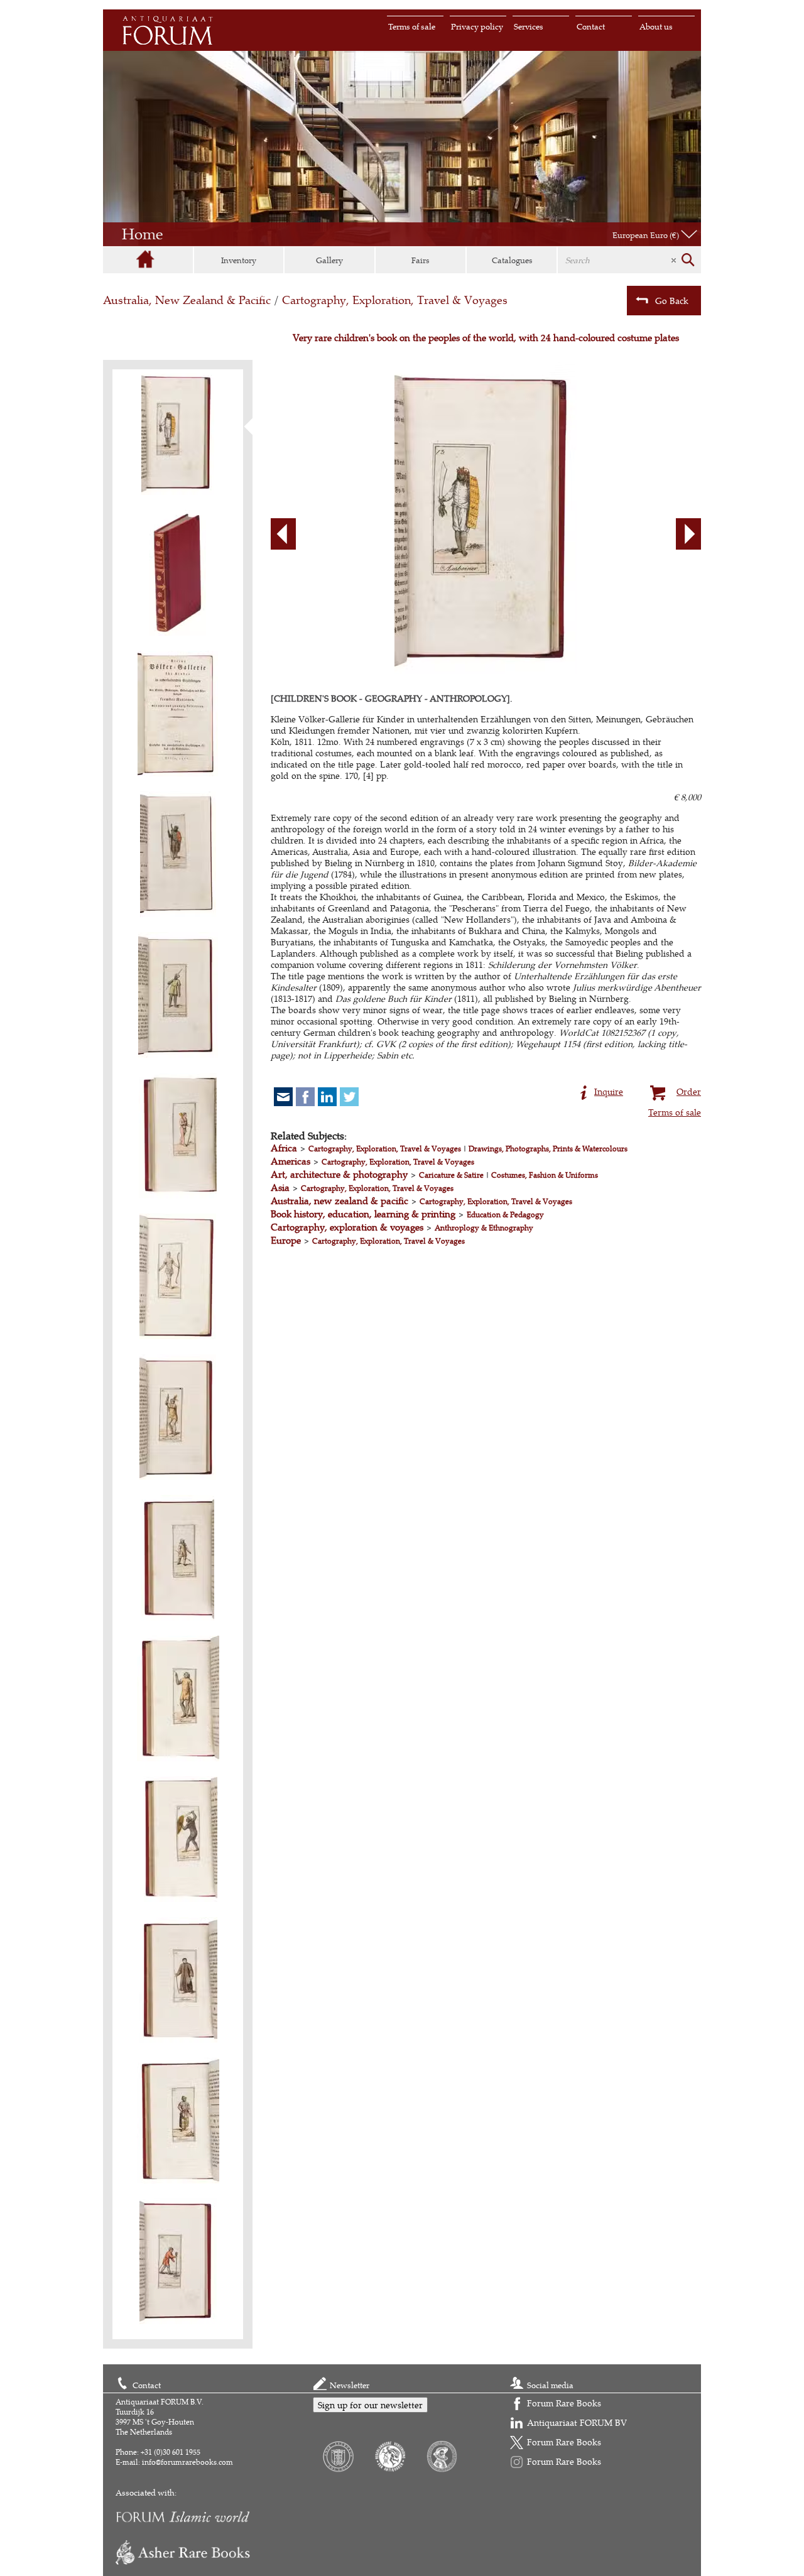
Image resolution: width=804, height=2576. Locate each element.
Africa (284, 1148)
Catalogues (512, 260)
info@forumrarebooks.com (187, 2462)
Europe (286, 1240)
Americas (291, 1161)
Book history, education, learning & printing (363, 1214)
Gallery (329, 260)
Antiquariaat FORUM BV (577, 2422)
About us (656, 26)
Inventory (239, 260)
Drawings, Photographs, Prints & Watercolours (548, 1149)
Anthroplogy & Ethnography (484, 1228)
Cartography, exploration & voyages (347, 1227)
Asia (280, 1187)
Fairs (421, 260)
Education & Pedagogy (505, 1215)
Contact (591, 26)
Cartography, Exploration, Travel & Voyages (395, 300)
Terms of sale (412, 26)
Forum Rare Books (564, 2403)
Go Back (672, 301)
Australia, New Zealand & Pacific (187, 300)
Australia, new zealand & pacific (340, 1201)
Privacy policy (477, 26)
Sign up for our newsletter (370, 2405)
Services (529, 26)
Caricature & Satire (451, 1175)
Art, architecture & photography (339, 1174)
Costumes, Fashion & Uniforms (545, 1175)
